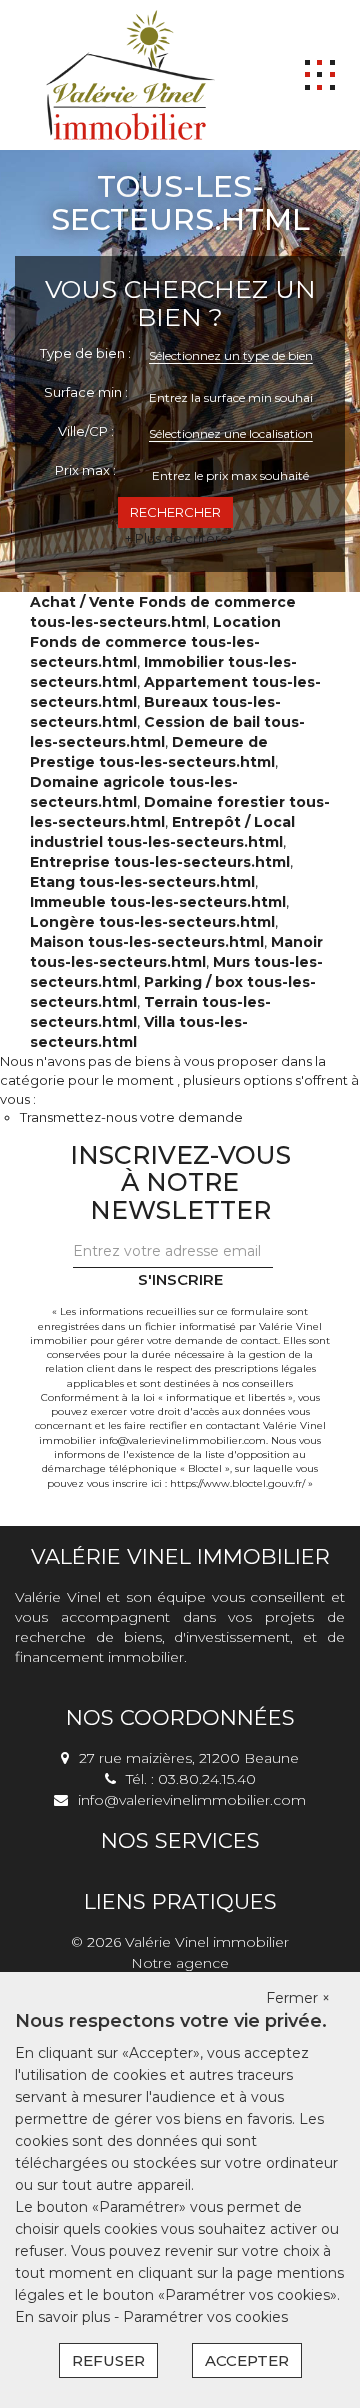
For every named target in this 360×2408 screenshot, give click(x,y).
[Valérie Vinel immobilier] (130, 74)
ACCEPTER (247, 2360)
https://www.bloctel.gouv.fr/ (237, 1483)
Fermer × (298, 1998)
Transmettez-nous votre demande (131, 1117)
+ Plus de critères (180, 538)
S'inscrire (180, 1279)
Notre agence (180, 1963)
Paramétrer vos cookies (205, 2317)
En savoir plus (64, 2317)
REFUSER (108, 2360)
